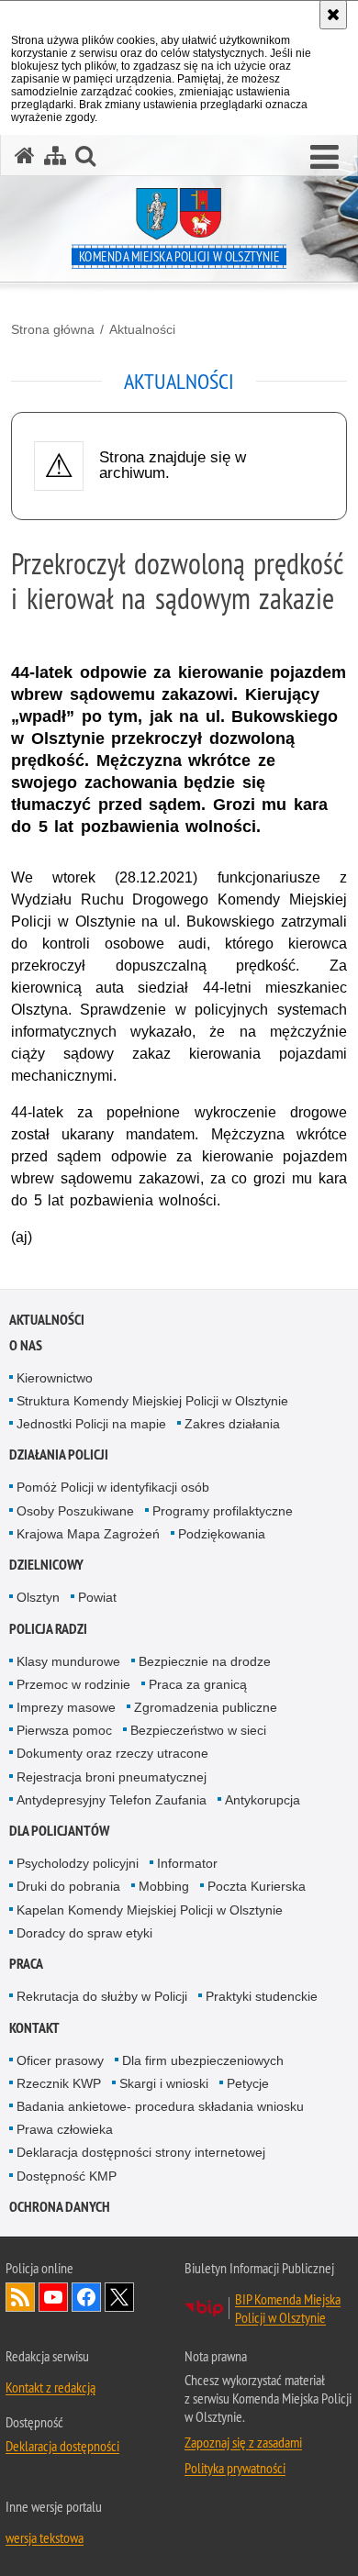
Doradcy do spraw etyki (84, 1933)
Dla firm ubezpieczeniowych (203, 2060)
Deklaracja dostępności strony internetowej (141, 2152)
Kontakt (34, 2028)
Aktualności (142, 329)
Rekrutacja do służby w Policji (102, 1996)
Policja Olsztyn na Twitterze (119, 2297)
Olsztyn (38, 1597)
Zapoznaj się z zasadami (243, 2442)
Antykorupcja (263, 1800)
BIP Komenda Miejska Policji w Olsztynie (288, 2308)
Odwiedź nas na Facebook (86, 2297)
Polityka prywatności (235, 2468)
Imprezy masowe (66, 1707)
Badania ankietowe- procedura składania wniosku (160, 2106)
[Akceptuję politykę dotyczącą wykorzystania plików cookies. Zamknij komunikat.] (333, 15)
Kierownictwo (55, 1378)
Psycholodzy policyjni (78, 1863)
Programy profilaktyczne (223, 1511)
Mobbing (164, 1886)
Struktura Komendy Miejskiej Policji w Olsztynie (152, 1401)
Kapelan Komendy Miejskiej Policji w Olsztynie (150, 1910)
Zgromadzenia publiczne (206, 1707)
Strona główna (53, 329)
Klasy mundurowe (68, 1661)
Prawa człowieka (65, 2129)
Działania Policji (59, 1455)
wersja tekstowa (45, 2537)
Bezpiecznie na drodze (205, 1661)
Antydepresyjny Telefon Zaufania (112, 1800)
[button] (324, 158)
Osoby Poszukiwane (75, 1511)
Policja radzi (48, 1629)
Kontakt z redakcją (50, 2387)
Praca (26, 1964)
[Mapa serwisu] (55, 155)
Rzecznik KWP (59, 2083)
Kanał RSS (20, 2297)
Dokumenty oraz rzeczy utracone (112, 1753)
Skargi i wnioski (164, 2083)
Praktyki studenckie (262, 1996)
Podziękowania (222, 1534)
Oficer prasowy (60, 2060)
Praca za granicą (198, 1684)
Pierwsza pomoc (64, 1730)
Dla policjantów (59, 1831)
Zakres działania (232, 1424)
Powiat (97, 1597)
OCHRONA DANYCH (60, 2207)
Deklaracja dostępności (62, 2446)
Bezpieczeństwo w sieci (198, 1730)
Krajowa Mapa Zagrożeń (88, 1534)
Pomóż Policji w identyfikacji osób (113, 1487)
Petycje (248, 2083)
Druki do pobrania (68, 1886)
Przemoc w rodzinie (73, 1684)
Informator (187, 1863)
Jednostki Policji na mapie (91, 1424)
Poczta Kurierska (257, 1886)
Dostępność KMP (67, 2176)
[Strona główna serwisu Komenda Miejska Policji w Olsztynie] (25, 155)
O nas (26, 1345)
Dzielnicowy (46, 1565)
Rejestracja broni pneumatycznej (112, 1777)
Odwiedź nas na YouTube (53, 2297)
